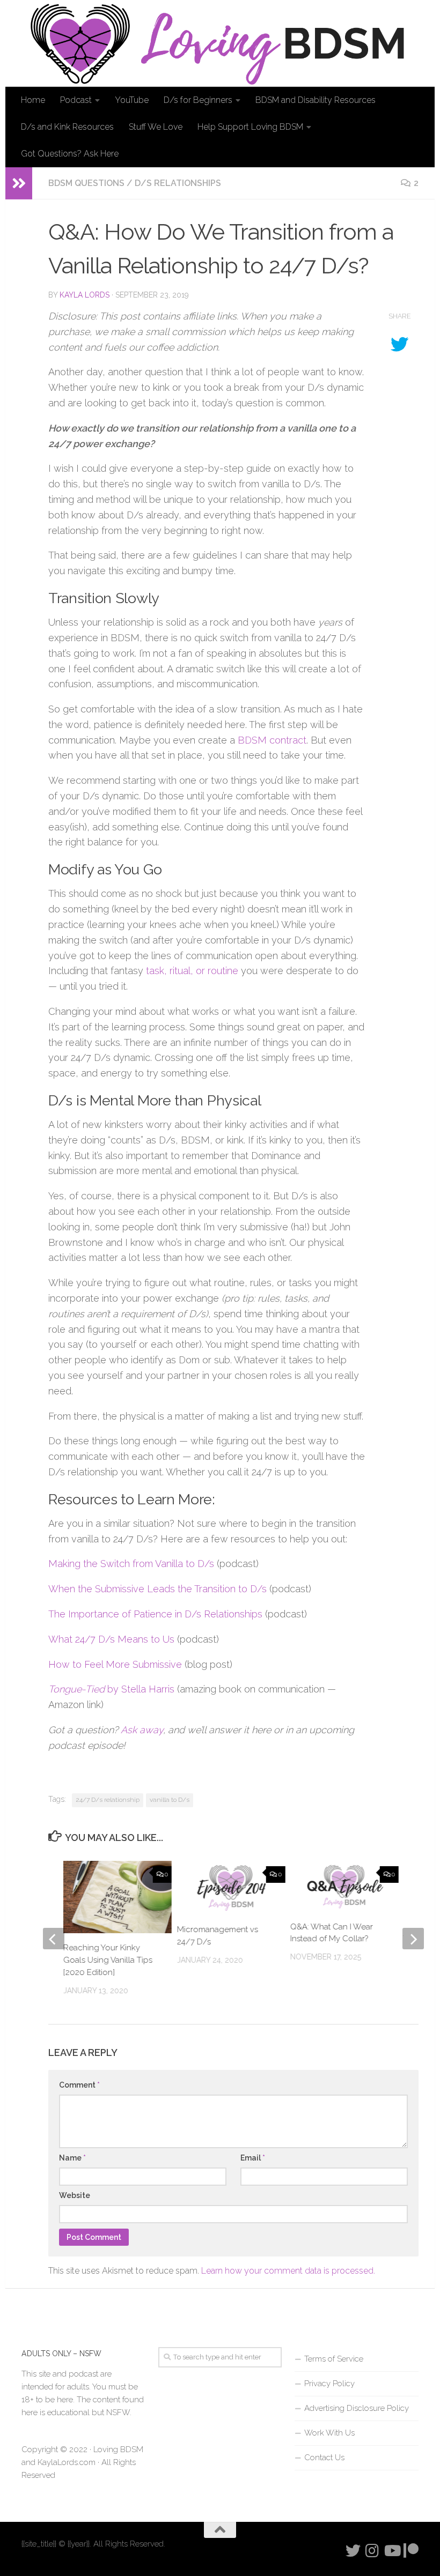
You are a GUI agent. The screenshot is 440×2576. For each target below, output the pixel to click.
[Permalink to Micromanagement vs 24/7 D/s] (231, 1888)
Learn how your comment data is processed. (288, 2271)
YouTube (132, 100)
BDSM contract (272, 740)
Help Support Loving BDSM (250, 127)
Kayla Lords (85, 295)
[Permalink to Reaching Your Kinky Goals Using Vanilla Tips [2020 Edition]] (118, 1897)
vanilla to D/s (170, 1800)
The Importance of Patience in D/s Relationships (155, 1614)
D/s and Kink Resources (67, 127)
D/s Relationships (178, 183)
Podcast (76, 100)
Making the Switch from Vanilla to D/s (131, 1564)
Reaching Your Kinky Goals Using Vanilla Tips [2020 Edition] (108, 1960)
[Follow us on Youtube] (392, 2551)
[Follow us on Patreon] (411, 2551)
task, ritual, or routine (192, 971)
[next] (413, 1939)
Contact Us (324, 2458)
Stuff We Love (156, 127)
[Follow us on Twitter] (353, 2551)
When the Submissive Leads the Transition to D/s (157, 1589)
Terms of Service (334, 2359)
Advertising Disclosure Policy (357, 2408)
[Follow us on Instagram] (372, 2551)
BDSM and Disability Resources (316, 100)
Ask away (142, 1730)
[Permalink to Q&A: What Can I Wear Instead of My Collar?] (344, 1886)
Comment (79, 2085)
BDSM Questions (86, 183)
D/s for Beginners (198, 100)
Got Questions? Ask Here (70, 154)
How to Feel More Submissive (115, 1664)
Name (72, 2158)
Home (33, 100)
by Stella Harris (111, 1689)
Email (253, 2158)
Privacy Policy (329, 2384)
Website (75, 2195)
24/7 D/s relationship (108, 1800)
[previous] (54, 1939)
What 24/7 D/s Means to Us (111, 1639)
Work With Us (329, 2433)
